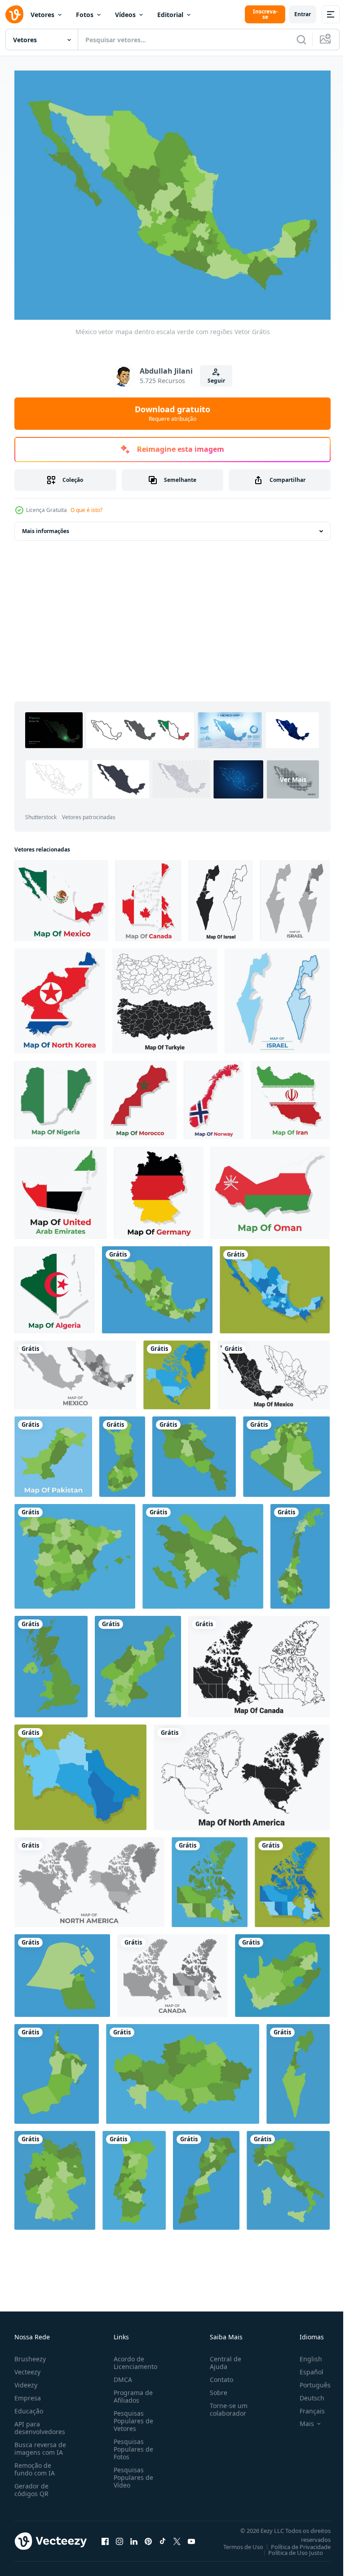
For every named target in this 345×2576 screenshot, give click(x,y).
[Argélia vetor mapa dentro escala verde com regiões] (286, 1451)
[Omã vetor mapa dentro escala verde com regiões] (57, 2069)
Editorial (170, 15)
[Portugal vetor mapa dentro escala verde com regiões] (134, 2175)
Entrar (303, 14)
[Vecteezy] (14, 14)
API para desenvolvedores (40, 2422)
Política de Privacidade (294, 2541)
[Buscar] (301, 40)
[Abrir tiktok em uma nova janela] (163, 2536)
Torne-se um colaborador (225, 2404)
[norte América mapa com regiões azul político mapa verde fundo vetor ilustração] (177, 1370)
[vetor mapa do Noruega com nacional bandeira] (214, 1095)
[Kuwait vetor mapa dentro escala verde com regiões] (62, 1970)
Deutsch (305, 2393)
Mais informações (46, 526)
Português (308, 2380)
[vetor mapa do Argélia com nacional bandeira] (55, 1284)
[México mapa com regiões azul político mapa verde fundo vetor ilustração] (275, 1284)
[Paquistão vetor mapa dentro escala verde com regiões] (53, 1451)
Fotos (85, 15)
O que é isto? (86, 510)
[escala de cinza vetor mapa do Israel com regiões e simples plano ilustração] (295, 895)
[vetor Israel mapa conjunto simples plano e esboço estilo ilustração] (277, 996)
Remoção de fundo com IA (35, 2464)
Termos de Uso (237, 2541)
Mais (300, 2418)
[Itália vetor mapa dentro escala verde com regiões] (288, 2175)
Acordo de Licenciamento (134, 2357)
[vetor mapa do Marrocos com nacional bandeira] (140, 1095)
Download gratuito (172, 413)
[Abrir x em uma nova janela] (177, 2536)
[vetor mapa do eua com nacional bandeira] (61, 1187)
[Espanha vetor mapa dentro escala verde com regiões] (75, 1551)
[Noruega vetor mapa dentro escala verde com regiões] (300, 1551)
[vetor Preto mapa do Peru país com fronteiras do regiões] (165, 996)
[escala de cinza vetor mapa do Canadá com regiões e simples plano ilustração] (172, 1970)
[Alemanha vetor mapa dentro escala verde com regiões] (55, 2175)
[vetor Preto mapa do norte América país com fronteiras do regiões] (242, 1772)
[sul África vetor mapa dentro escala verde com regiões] (282, 1970)
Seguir (216, 381)
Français (305, 2406)
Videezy (26, 2380)
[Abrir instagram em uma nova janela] (119, 2536)
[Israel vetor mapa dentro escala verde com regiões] (298, 2069)
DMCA (121, 2374)
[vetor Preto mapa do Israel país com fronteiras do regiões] (221, 895)
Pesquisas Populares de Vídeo (132, 2472)
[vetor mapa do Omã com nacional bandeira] (270, 1187)
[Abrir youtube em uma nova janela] (191, 2536)
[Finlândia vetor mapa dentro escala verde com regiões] (122, 1451)
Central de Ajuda (222, 2357)
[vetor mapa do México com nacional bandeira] (61, 895)
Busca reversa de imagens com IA (40, 2443)
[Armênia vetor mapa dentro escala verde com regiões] (194, 1451)
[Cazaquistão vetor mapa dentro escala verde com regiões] (183, 2069)
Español (305, 2366)
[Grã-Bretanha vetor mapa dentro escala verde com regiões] (51, 1661)
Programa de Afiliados (131, 2391)
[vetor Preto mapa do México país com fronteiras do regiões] (274, 1370)
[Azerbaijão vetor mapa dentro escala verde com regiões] (203, 1551)
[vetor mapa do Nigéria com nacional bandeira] (55, 1095)
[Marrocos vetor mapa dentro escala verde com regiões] (206, 2175)
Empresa (28, 2393)
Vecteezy (27, 2366)
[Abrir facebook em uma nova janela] (105, 2536)
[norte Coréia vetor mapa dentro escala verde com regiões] (138, 1661)
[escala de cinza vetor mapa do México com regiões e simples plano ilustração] (75, 1370)
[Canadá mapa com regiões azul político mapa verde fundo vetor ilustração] (292, 1877)
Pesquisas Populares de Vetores (132, 2415)
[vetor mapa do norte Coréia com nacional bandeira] (60, 996)
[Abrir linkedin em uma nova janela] (134, 2536)
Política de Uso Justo (289, 2547)
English (304, 2353)
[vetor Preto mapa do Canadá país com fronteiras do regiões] (259, 1661)
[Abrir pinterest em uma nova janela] (148, 2536)
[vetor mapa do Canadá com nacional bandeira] (148, 895)
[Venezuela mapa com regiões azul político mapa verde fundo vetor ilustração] (80, 1772)
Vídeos (125, 15)
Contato (218, 2374)
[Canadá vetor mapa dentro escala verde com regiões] (210, 1877)
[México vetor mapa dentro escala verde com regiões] (157, 1284)
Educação (29, 2406)
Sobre (215, 2387)
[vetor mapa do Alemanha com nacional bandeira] (159, 1187)
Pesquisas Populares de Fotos (132, 2444)
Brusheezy (30, 2353)
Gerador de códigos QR (31, 2484)
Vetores (42, 15)
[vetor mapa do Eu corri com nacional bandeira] (290, 1095)
